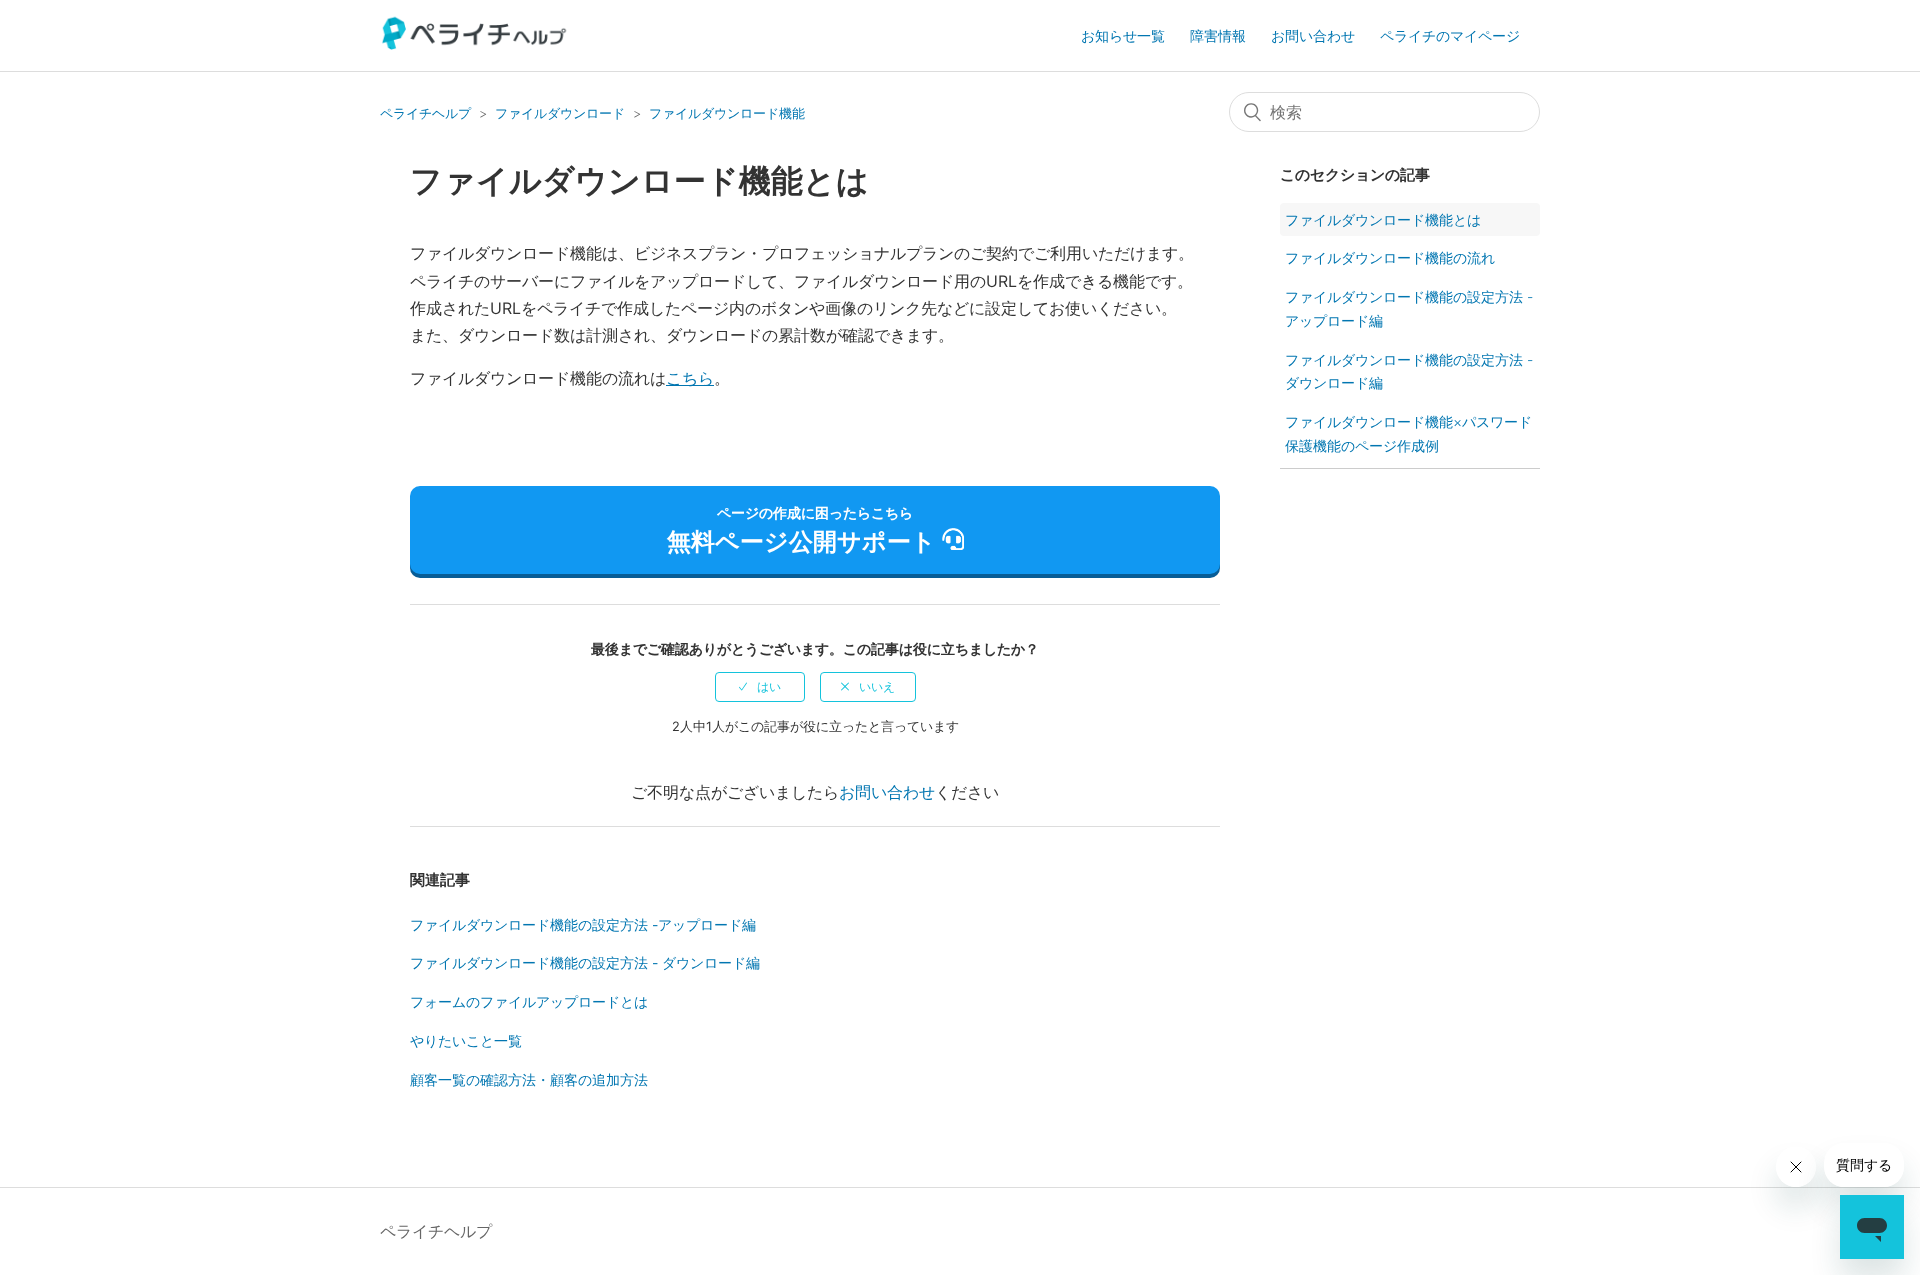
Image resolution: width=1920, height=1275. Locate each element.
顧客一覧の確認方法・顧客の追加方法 (529, 1079)
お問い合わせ (1313, 35)
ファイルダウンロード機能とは (1383, 219)
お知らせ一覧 (1123, 35)
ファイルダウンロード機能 (727, 113)
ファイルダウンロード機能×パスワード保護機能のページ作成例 (1408, 433)
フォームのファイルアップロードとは (529, 1001)
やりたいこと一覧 (466, 1040)
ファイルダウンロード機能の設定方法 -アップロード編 (583, 924)
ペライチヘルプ (425, 113)
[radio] (760, 687)
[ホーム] (475, 44)
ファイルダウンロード (560, 113)
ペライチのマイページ (1450, 35)
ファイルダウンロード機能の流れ (1390, 257)
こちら (690, 378)
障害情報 (1218, 35)
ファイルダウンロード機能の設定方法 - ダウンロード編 (585, 962)
